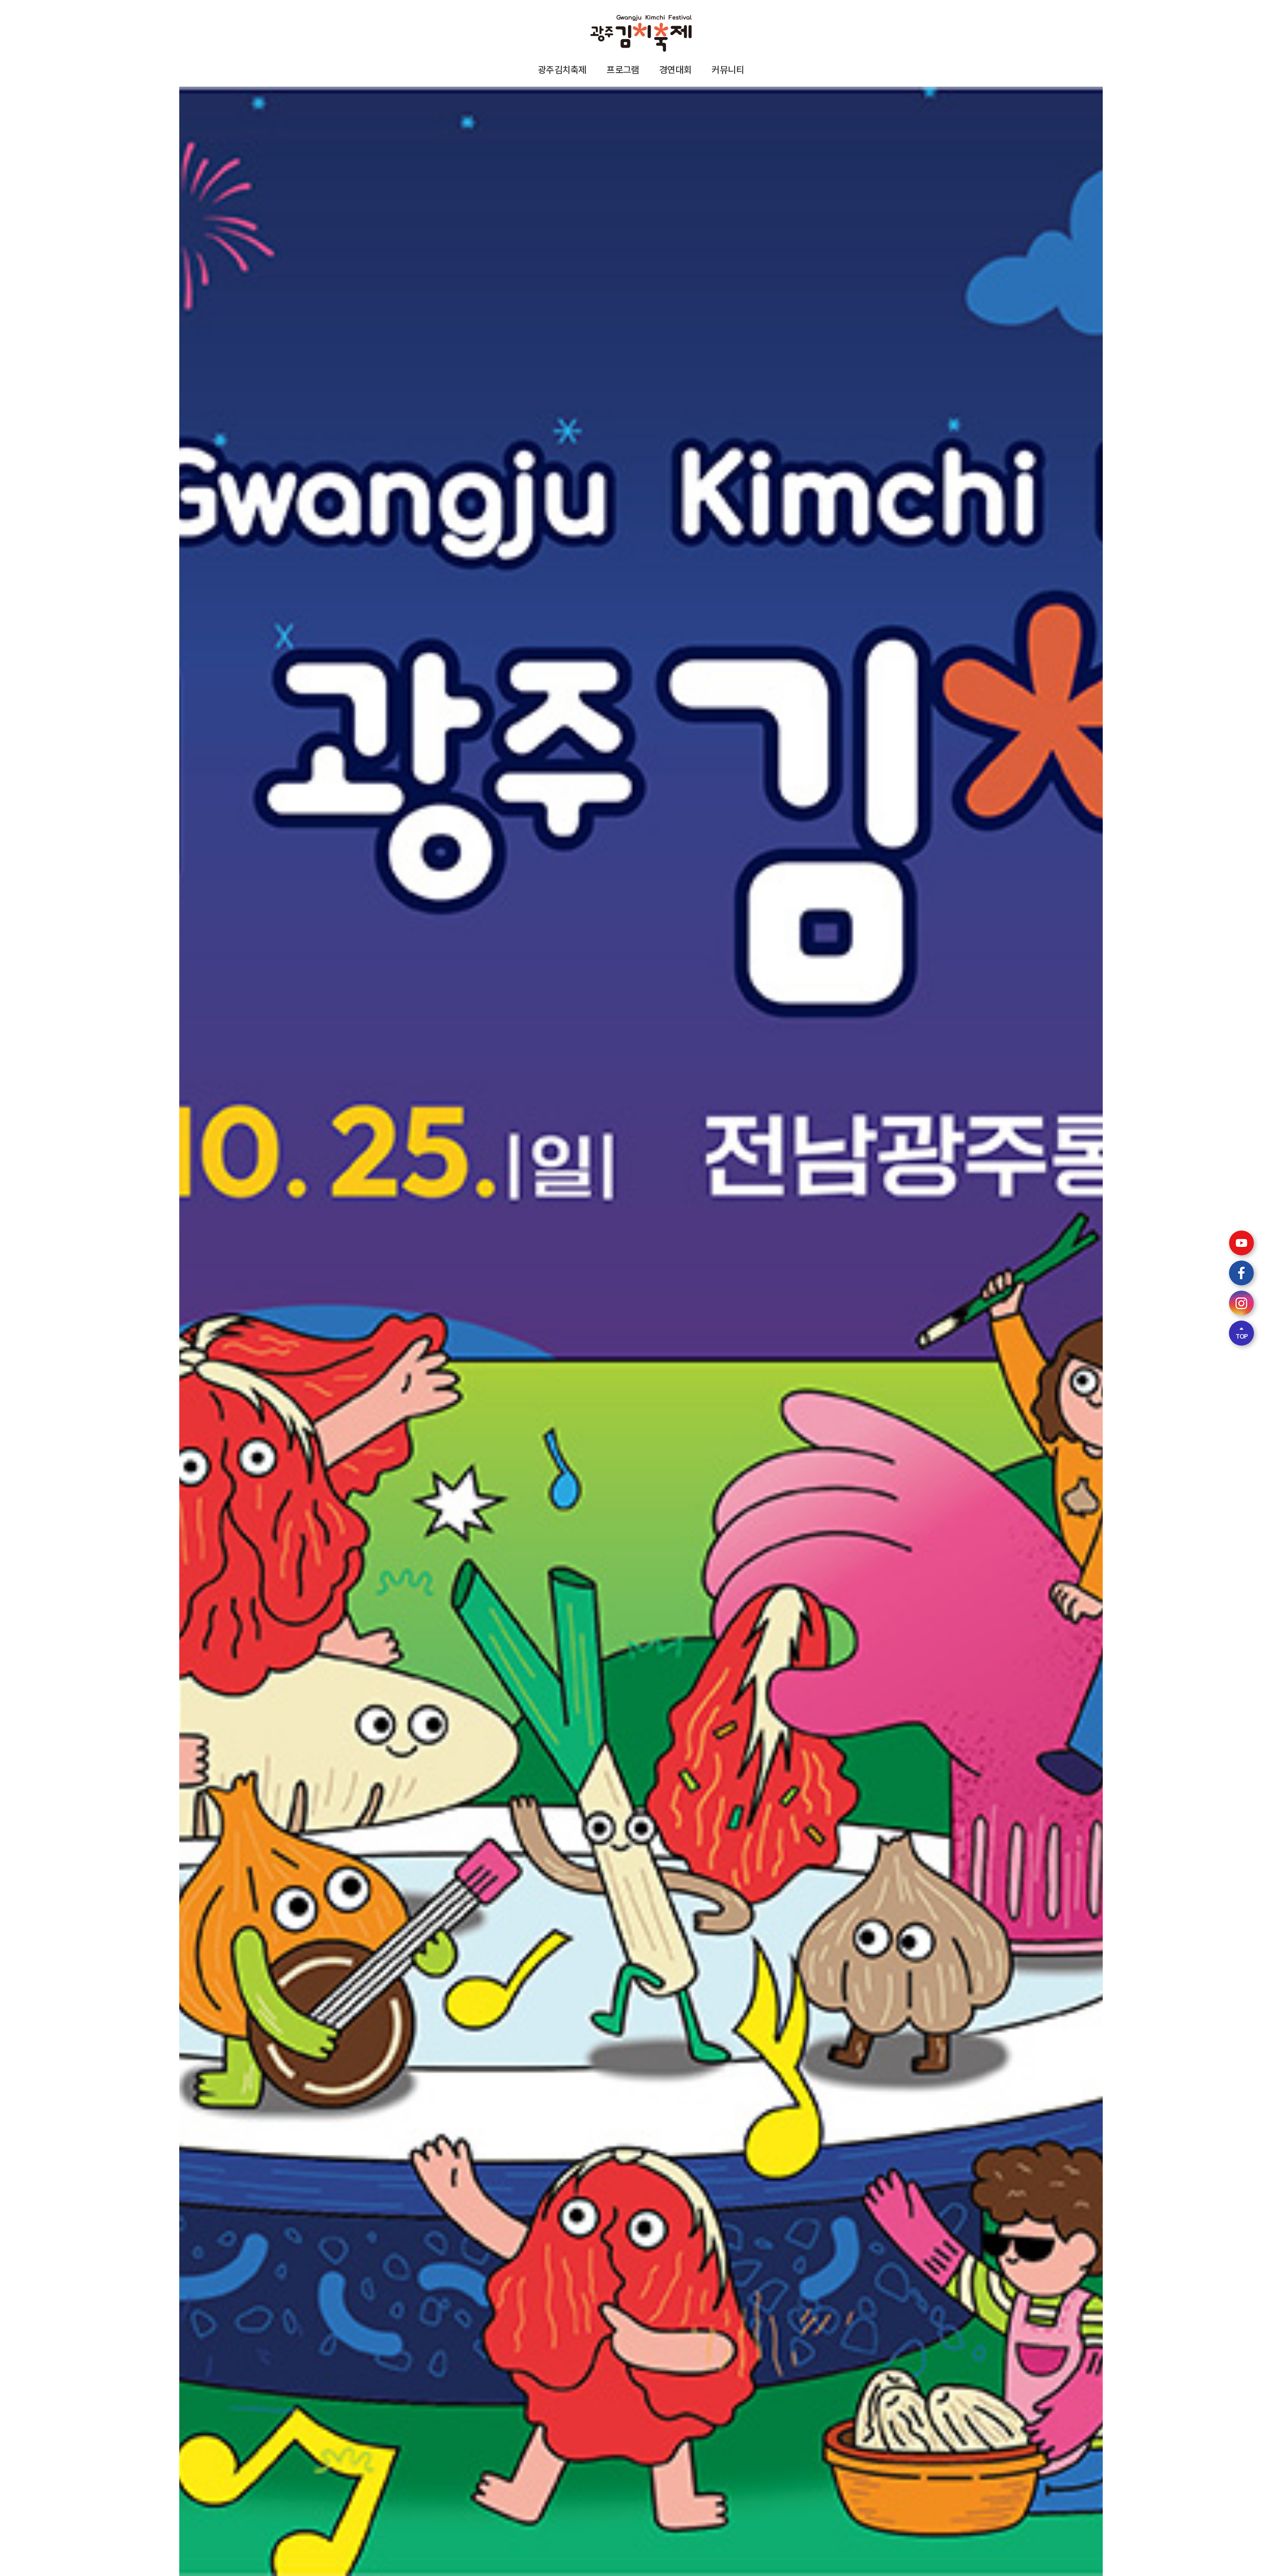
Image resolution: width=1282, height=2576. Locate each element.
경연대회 (675, 69)
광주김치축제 (562, 69)
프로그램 (623, 69)
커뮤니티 (728, 69)
